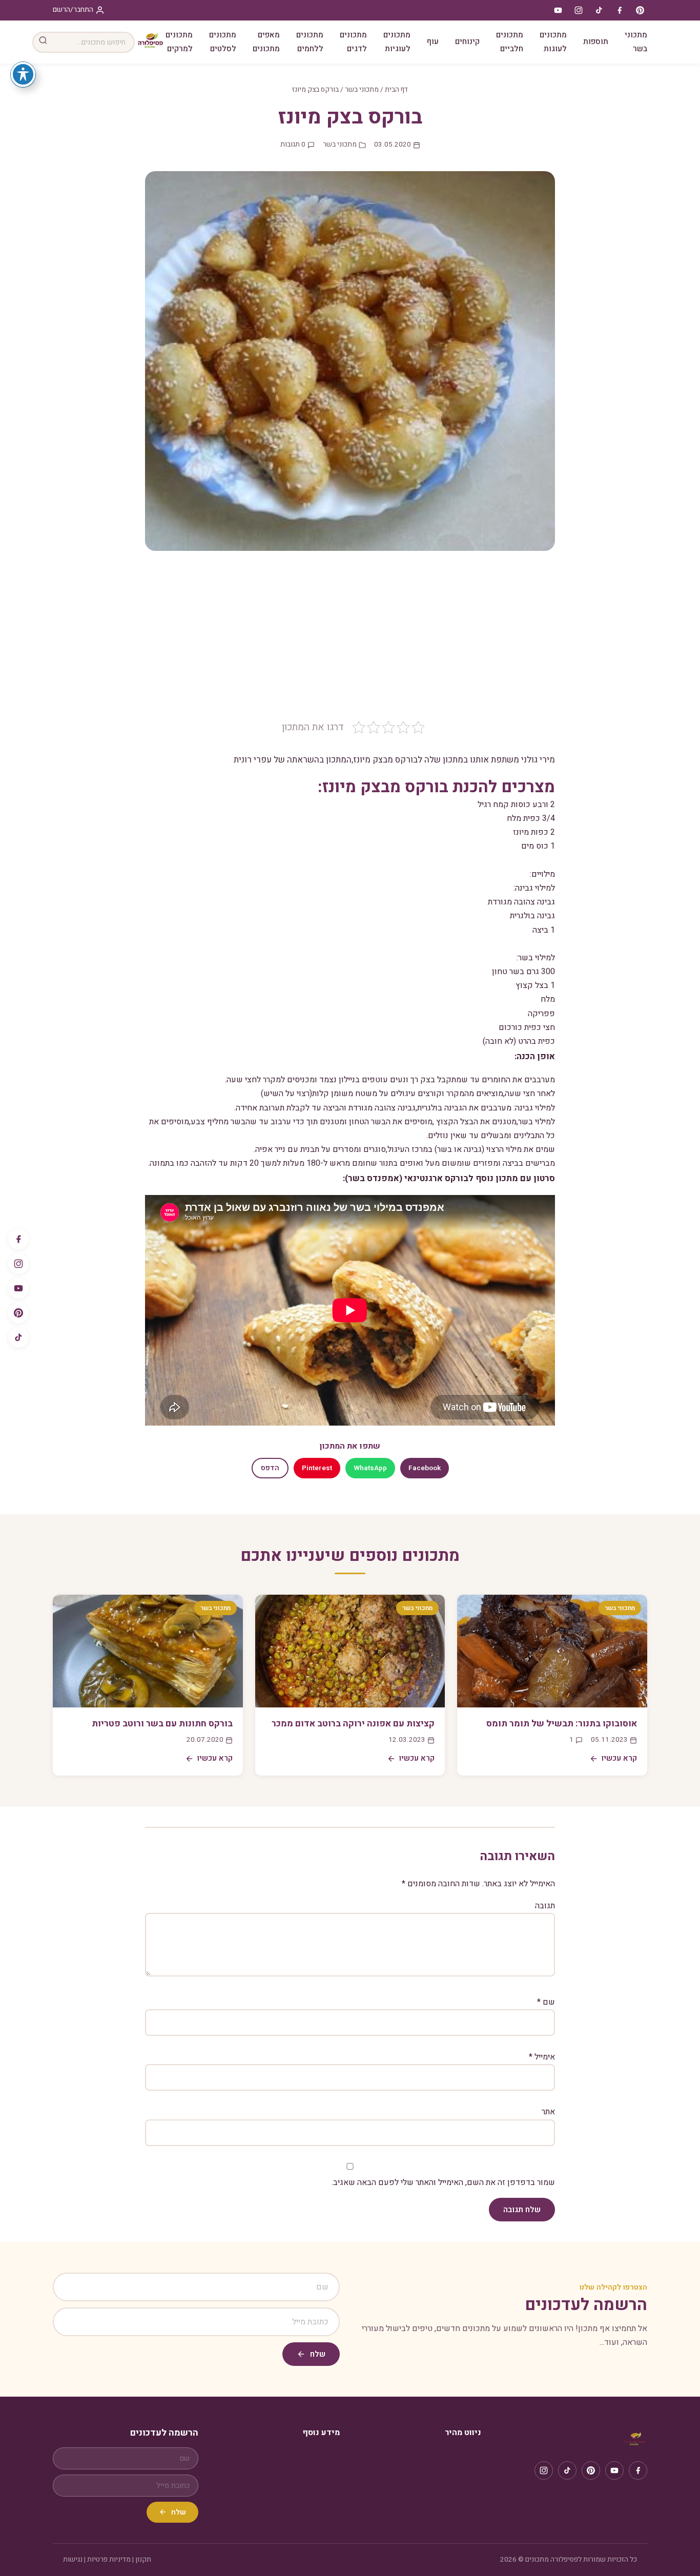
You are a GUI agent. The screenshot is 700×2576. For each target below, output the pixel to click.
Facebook (425, 1468)
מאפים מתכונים (266, 42)
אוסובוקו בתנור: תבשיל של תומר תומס (562, 1724)
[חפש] (43, 42)
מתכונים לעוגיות (397, 42)
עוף (433, 42)
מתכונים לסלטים (223, 42)
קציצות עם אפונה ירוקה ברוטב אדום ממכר (353, 1724)
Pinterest (317, 1468)
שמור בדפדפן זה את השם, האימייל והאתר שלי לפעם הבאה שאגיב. (443, 2182)
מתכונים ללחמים (310, 42)
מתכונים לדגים (353, 42)
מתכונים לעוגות (553, 42)
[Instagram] (18, 1264)
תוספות (596, 42)
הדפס (270, 1468)
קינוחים (467, 42)
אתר (548, 2112)
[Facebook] (18, 1239)
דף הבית (396, 90)
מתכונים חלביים (510, 42)
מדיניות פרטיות (109, 2560)
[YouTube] (18, 1288)
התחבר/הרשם (73, 10)
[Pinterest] (18, 1313)
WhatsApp (370, 1468)
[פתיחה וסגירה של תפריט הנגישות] (23, 74)
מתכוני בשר (636, 42)
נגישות (73, 2560)
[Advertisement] (350, 643)
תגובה (545, 1906)
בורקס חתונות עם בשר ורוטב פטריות (162, 1724)
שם (546, 2002)
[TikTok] (18, 1337)
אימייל (542, 2057)
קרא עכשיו (619, 1758)
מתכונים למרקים (179, 42)
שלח (318, 2354)
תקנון (143, 2560)
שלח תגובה (522, 2210)
